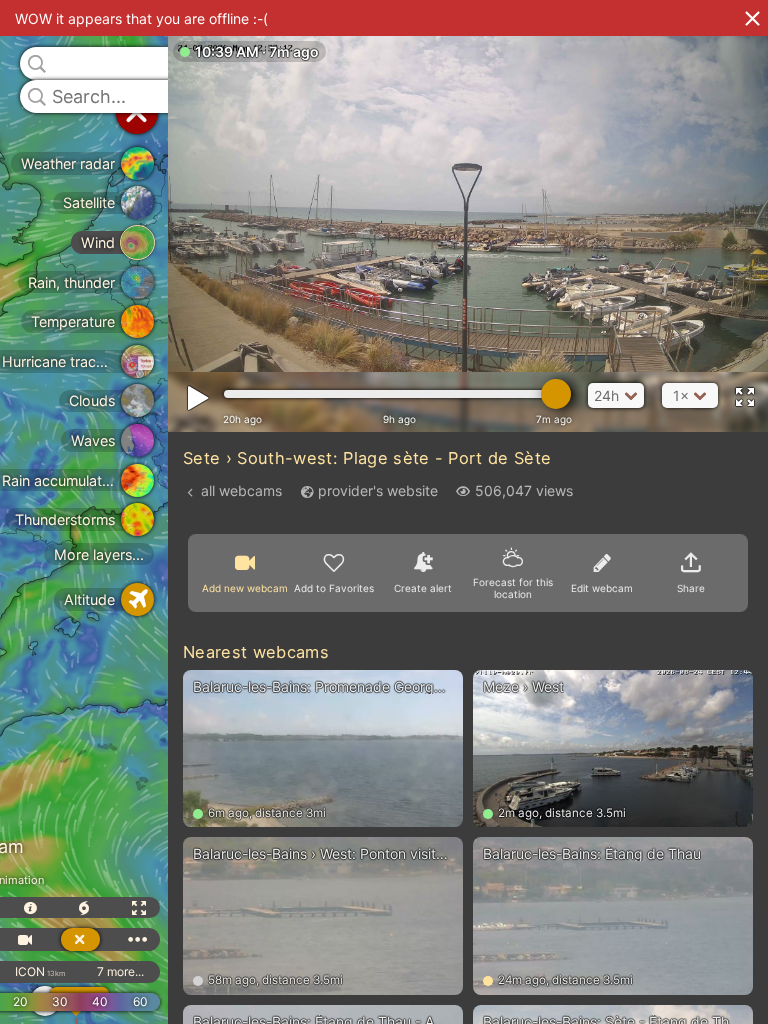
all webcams (241, 490)
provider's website (378, 490)
